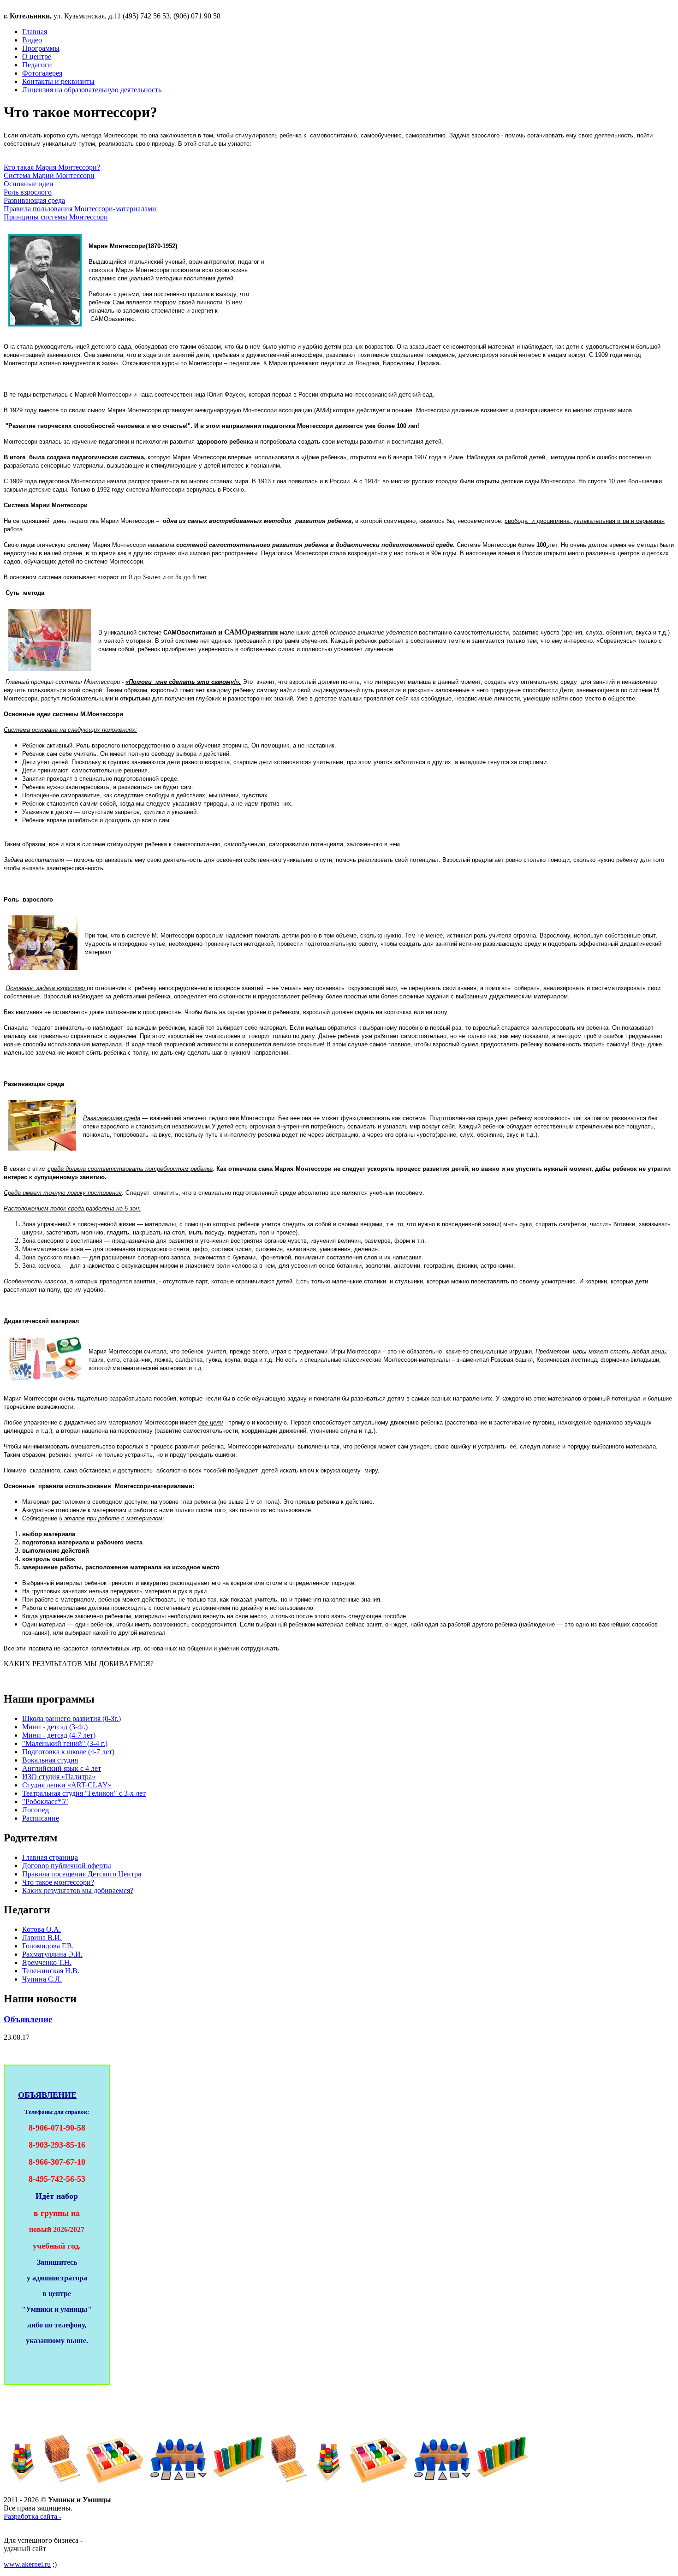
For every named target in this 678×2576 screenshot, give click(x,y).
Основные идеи (29, 184)
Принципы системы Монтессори (56, 217)
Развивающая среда (34, 200)
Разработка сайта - (33, 2516)
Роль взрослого (28, 192)
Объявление (28, 2019)
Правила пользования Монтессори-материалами (80, 209)
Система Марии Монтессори (49, 175)
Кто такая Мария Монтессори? (52, 167)
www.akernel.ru (27, 2564)
